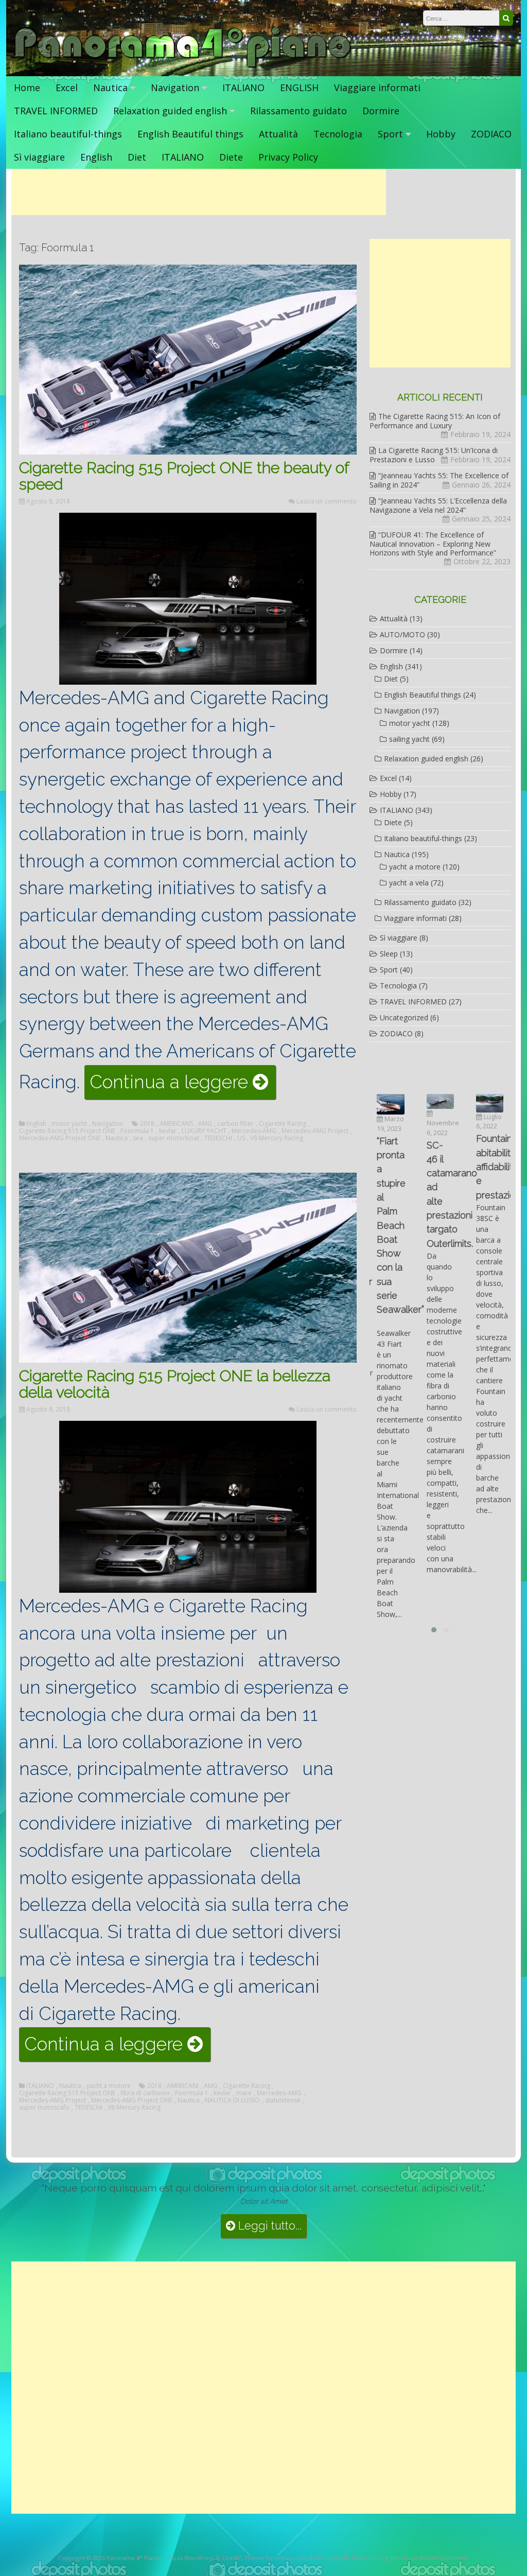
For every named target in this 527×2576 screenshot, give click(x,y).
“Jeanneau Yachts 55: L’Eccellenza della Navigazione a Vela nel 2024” (438, 505)
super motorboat (174, 1138)
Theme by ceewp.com (276, 2558)
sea (138, 1138)
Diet (137, 157)
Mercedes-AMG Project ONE (60, 1138)
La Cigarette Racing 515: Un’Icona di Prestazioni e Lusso (434, 455)
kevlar (168, 1131)
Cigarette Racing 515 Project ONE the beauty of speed (184, 476)
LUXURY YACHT (204, 1131)
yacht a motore (109, 2086)
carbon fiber (235, 1124)
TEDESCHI (218, 1138)
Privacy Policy (288, 157)
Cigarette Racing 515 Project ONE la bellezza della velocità (175, 1384)
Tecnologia (338, 134)
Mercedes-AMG (254, 1131)
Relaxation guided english (170, 111)
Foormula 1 (137, 1131)
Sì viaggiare (39, 157)
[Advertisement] (199, 192)
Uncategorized (404, 1017)
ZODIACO (491, 134)
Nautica (110, 88)
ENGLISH (299, 88)
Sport (390, 134)
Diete (231, 157)
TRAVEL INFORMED (56, 111)
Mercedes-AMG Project (315, 1131)
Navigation (175, 88)
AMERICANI (183, 2086)
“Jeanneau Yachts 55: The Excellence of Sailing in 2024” (439, 480)
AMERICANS (176, 1124)
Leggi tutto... (268, 2226)
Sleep (389, 954)
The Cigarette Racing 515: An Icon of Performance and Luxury (435, 421)
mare (244, 2093)
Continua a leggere (183, 1085)
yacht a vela (409, 883)
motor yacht (69, 1124)
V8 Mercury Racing (277, 1138)
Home (27, 88)
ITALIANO (243, 88)
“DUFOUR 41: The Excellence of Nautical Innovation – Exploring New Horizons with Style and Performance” (433, 544)
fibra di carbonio (145, 2093)
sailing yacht (409, 739)
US (241, 1138)
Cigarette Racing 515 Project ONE (67, 1131)
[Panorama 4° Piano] (183, 66)
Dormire (381, 111)
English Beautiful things (190, 134)
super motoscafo (44, 2108)
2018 (147, 1124)
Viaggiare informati (377, 88)
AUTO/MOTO (402, 634)
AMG (205, 1124)
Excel (67, 88)
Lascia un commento (327, 501)
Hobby (441, 134)
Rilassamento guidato (298, 111)
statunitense (283, 2100)
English (96, 157)
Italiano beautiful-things (68, 134)
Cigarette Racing (283, 1124)
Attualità (278, 134)
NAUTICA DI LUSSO (232, 2100)
